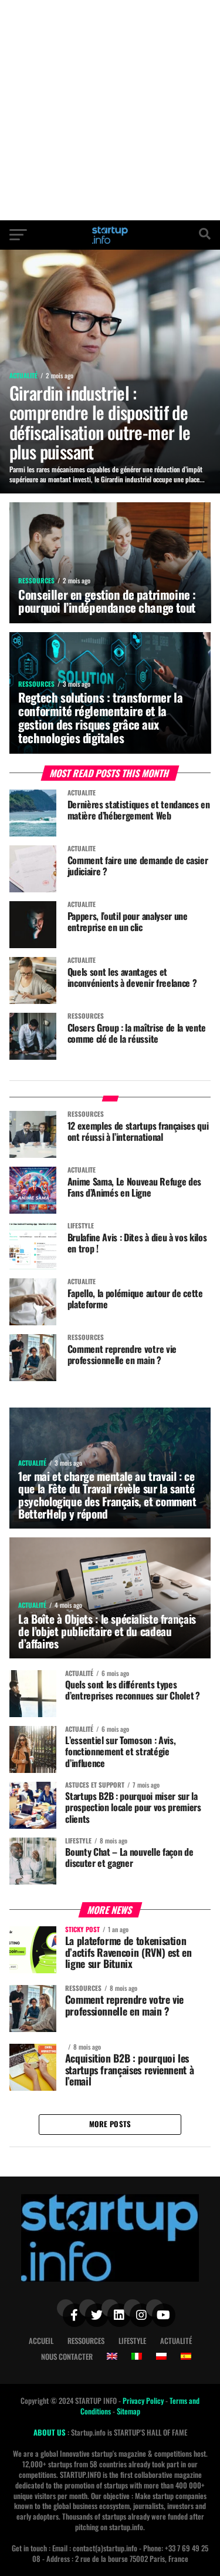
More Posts (110, 2124)
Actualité (176, 2341)
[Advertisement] (110, 110)
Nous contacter (67, 2357)
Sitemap (128, 2411)
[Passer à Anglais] (112, 2356)
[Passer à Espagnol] (186, 2356)
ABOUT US (50, 2432)
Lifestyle (132, 2341)
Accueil (41, 2341)
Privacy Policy (144, 2401)
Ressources (86, 2341)
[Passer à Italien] (137, 2356)
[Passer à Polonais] (161, 2356)
